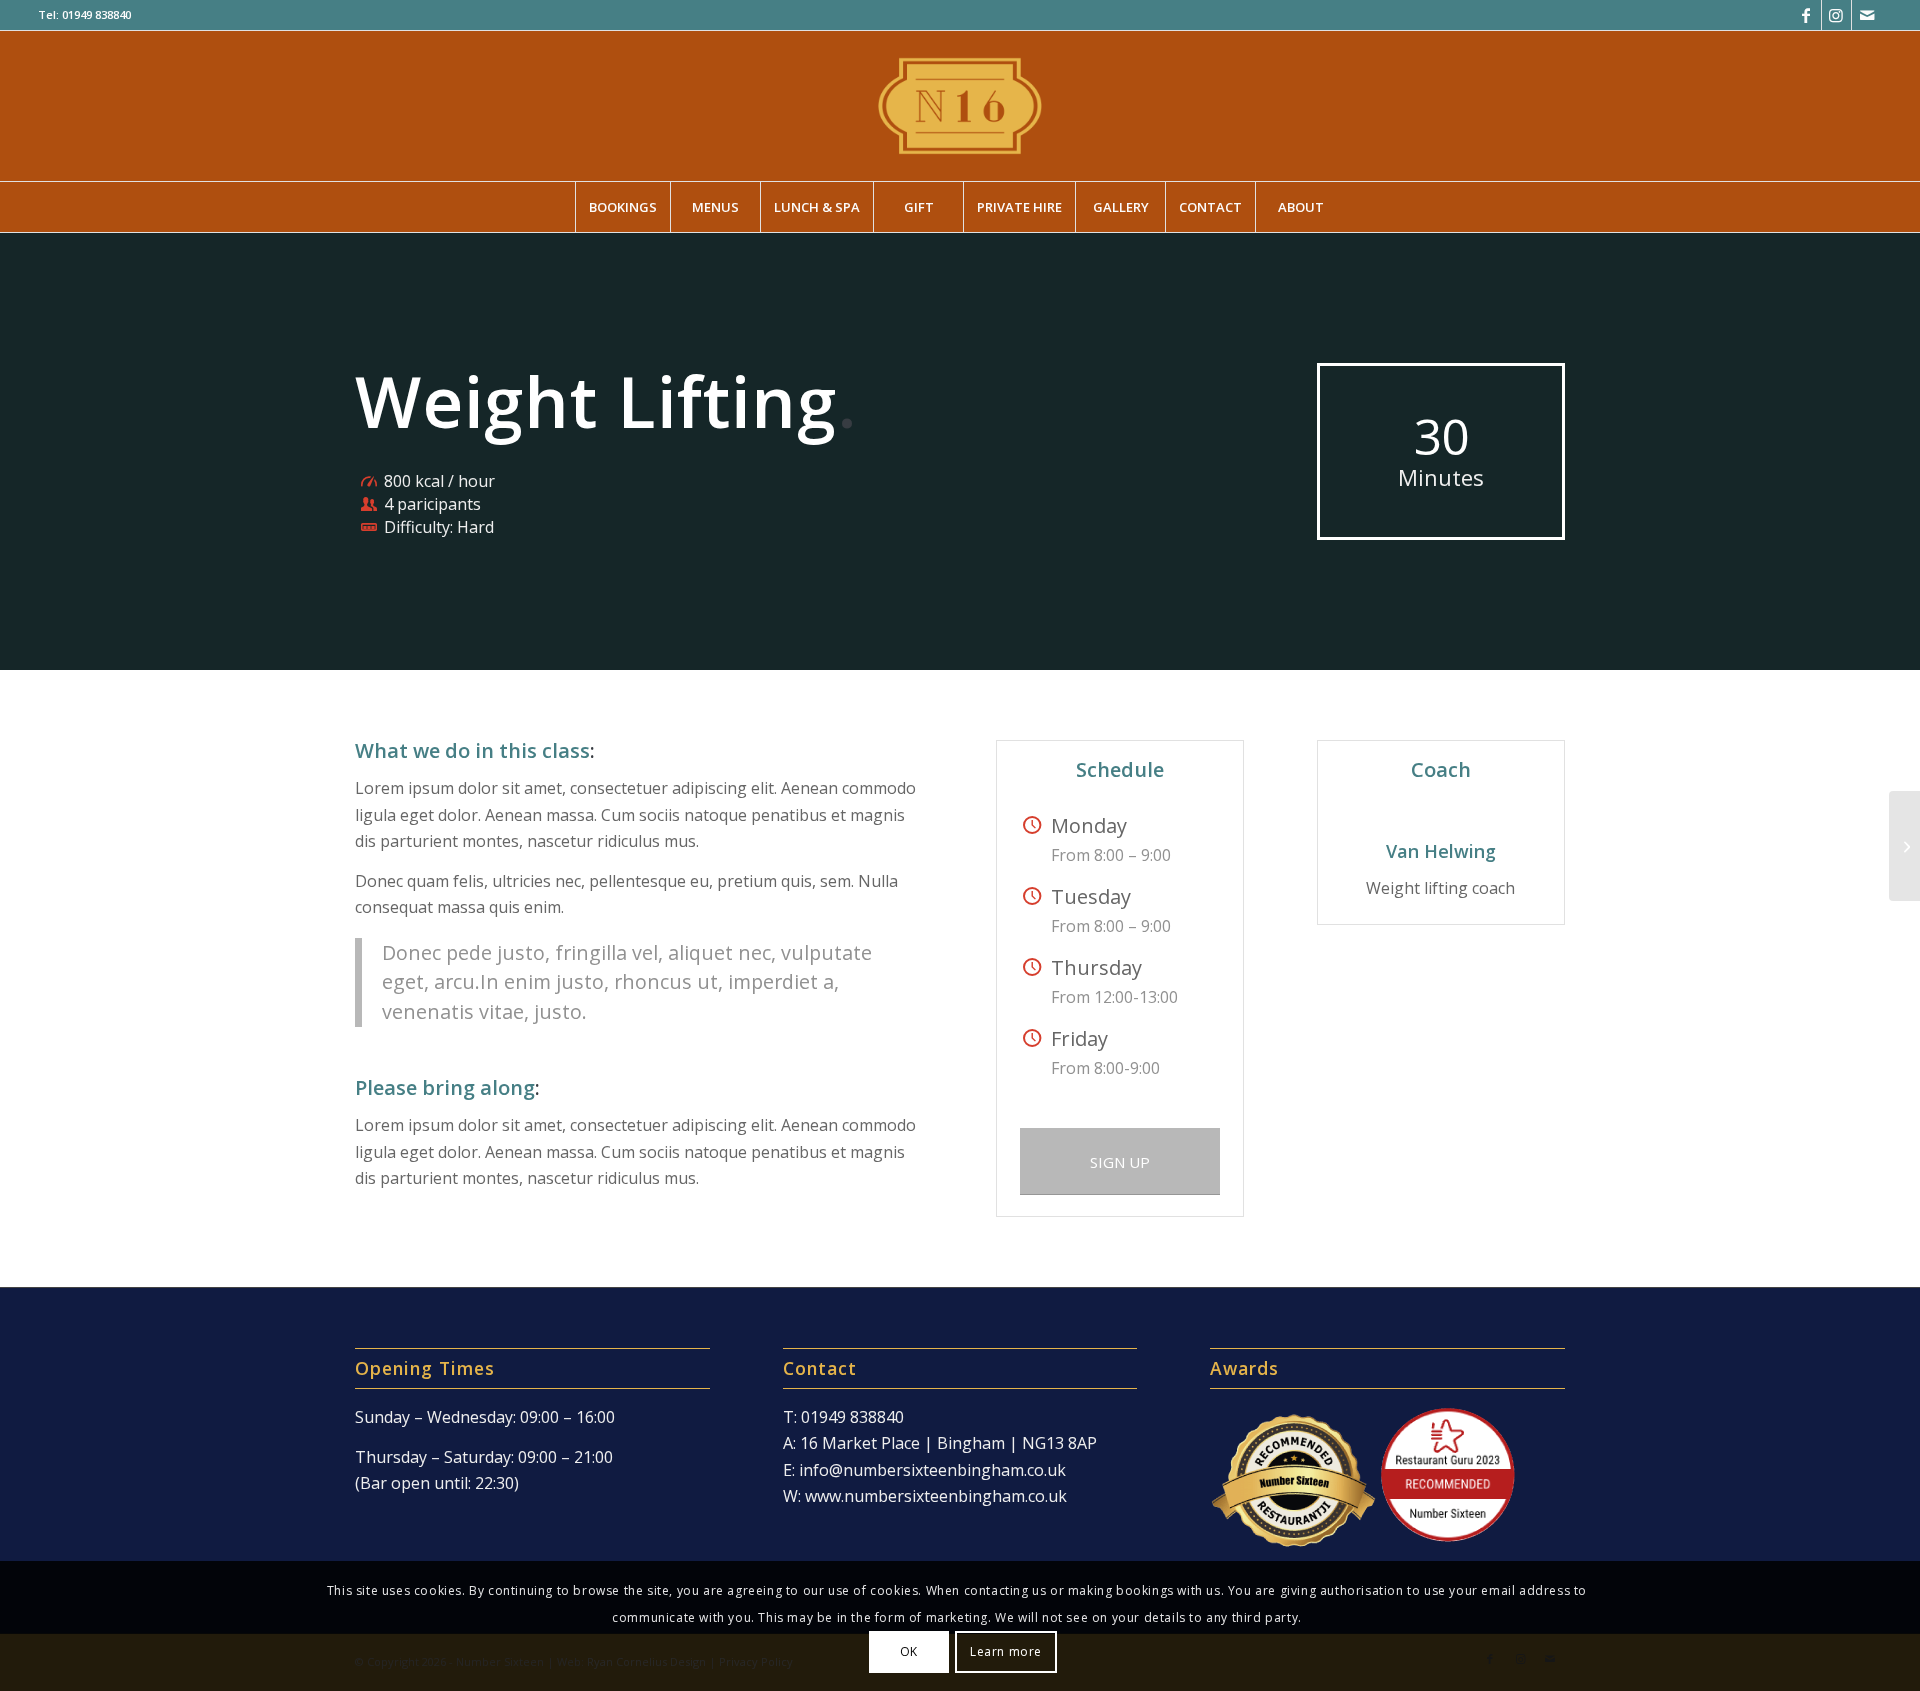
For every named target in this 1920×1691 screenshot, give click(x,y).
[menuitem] (622, 207)
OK (909, 1651)
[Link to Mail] (1867, 15)
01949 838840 (96, 14)
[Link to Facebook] (1806, 15)
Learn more (1006, 1651)
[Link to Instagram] (1836, 15)
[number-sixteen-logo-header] (960, 106)
